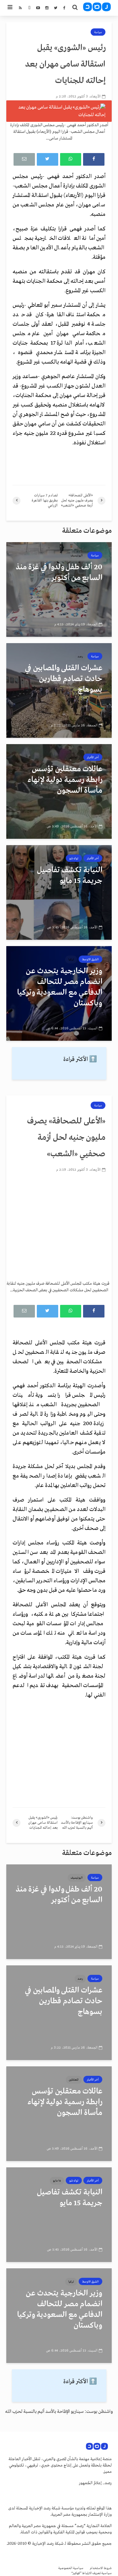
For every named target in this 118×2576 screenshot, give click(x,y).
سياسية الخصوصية (71, 2568)
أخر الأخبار (93, 757)
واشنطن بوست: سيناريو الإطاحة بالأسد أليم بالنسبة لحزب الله (59, 2412)
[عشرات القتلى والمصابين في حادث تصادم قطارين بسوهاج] (59, 690)
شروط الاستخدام (101, 2568)
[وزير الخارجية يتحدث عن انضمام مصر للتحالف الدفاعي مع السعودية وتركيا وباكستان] (59, 993)
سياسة (98, 32)
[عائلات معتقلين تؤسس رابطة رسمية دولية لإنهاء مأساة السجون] (59, 791)
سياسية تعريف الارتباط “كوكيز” (92, 2573)
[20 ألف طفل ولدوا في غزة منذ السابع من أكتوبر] (59, 589)
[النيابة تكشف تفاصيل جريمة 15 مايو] (59, 892)
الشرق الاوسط (90, 959)
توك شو (74, 858)
